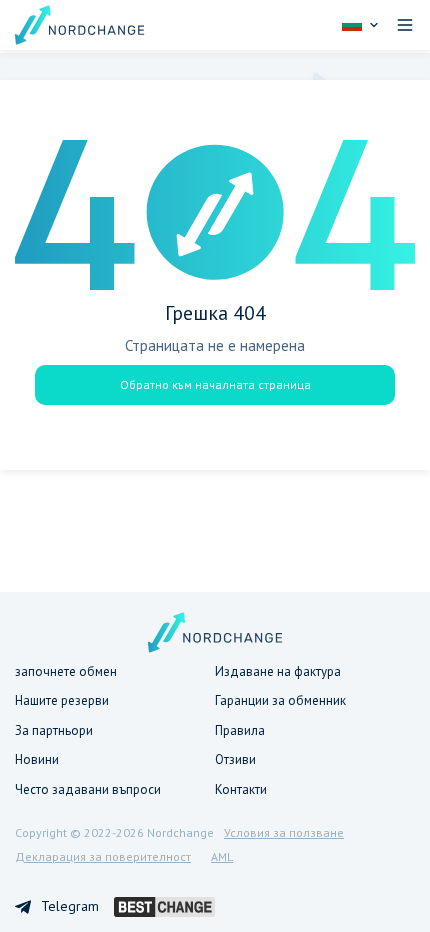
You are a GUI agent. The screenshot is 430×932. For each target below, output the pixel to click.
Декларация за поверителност (103, 856)
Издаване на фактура (278, 671)
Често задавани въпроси (88, 789)
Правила (240, 730)
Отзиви (235, 759)
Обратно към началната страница (215, 384)
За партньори (54, 730)
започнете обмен (66, 671)
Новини (37, 759)
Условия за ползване (284, 832)
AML (222, 856)
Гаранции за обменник (280, 700)
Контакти (241, 789)
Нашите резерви (62, 700)
